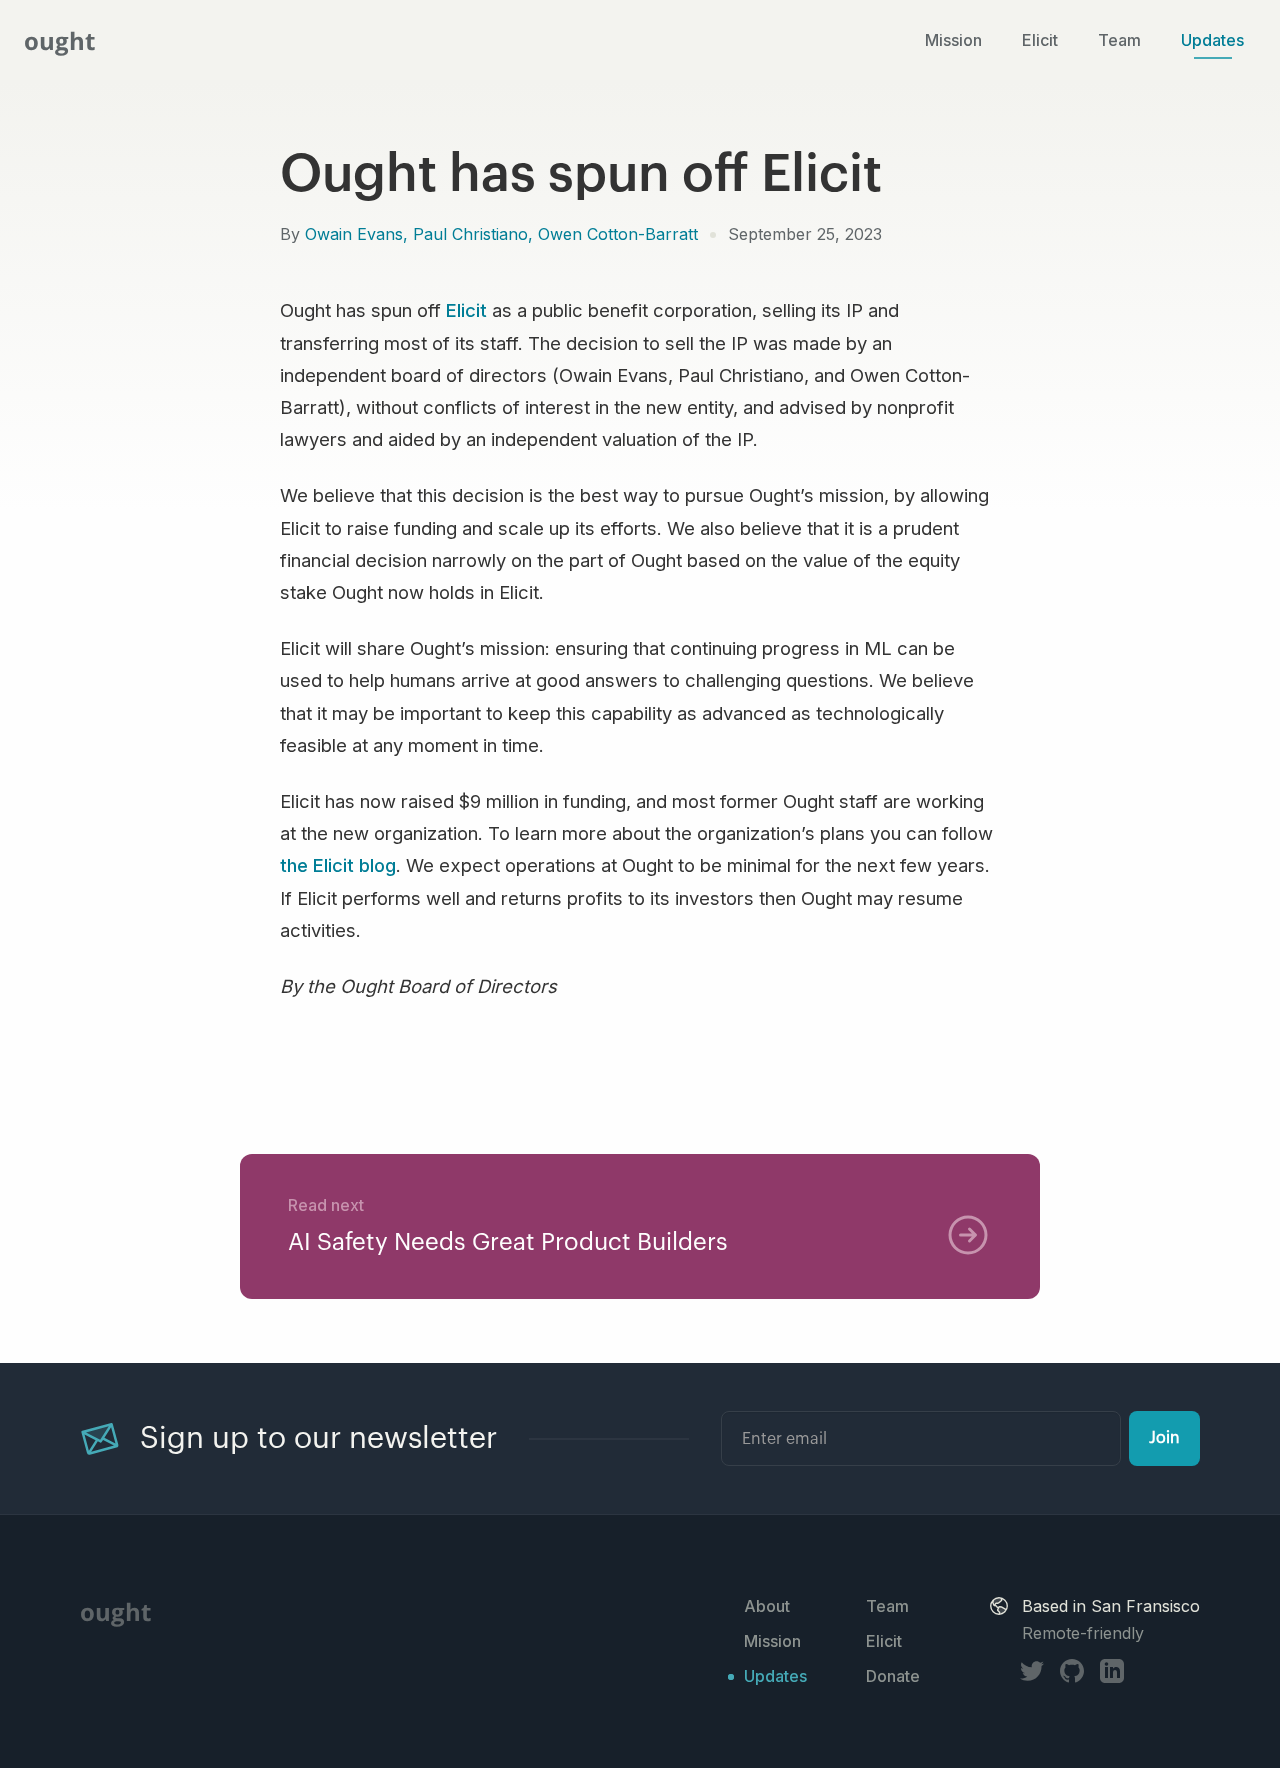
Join (1164, 1438)
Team (1119, 41)
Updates (1212, 41)
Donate (893, 1676)
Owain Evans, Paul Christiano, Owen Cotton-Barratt (501, 234)
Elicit (1040, 41)
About (767, 1606)
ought (59, 40)
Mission (953, 41)
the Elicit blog (338, 865)
